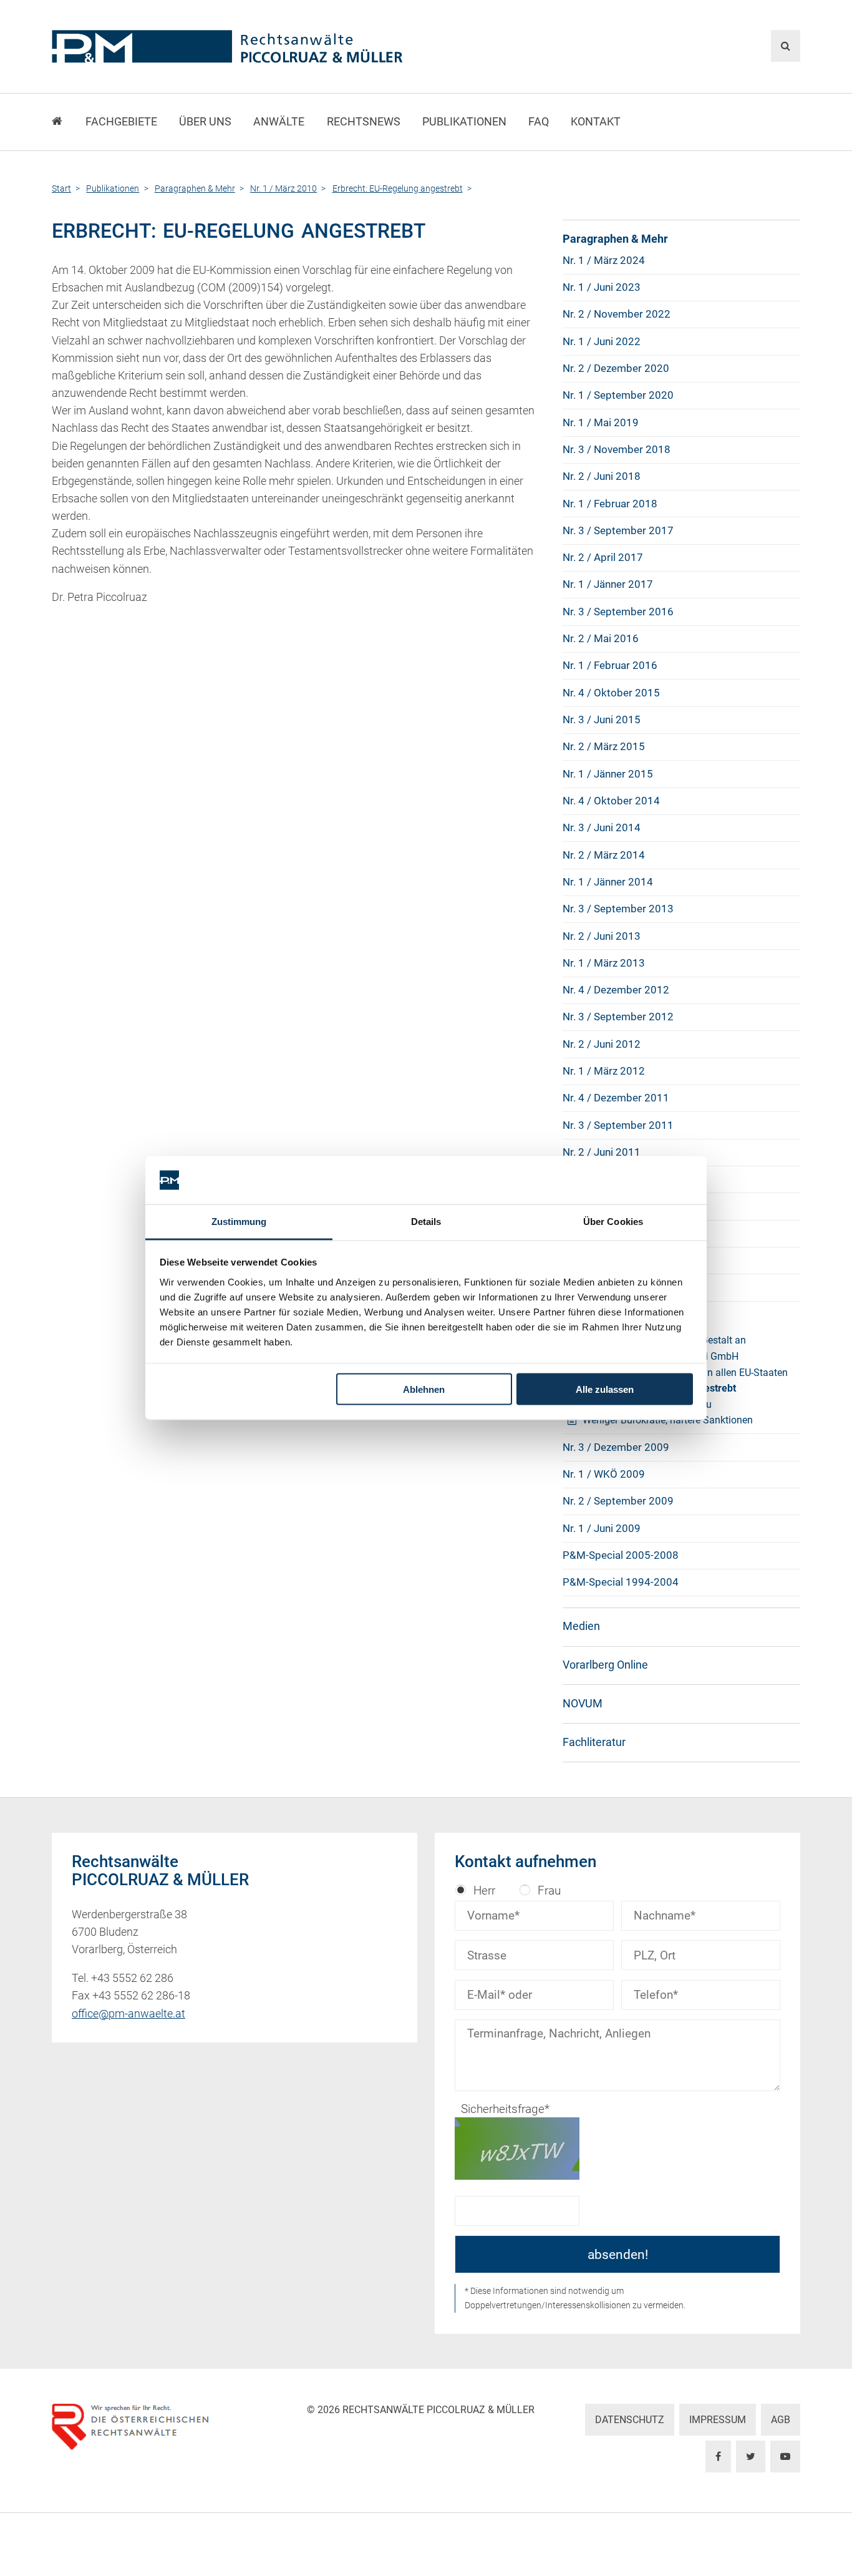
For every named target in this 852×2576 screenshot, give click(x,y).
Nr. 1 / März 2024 (604, 260)
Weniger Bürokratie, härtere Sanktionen (668, 1420)
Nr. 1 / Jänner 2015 (608, 774)
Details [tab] (426, 1221)
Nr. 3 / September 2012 (618, 1017)
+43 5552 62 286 (132, 1978)
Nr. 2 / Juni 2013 (602, 936)
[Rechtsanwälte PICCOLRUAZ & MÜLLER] (298, 46)
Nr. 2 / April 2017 (603, 557)
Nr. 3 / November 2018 (617, 449)
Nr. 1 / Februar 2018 (610, 504)
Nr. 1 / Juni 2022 (602, 341)
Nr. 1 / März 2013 (604, 963)
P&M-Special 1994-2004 (621, 1582)
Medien (581, 1626)
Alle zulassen (605, 1389)
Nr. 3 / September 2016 (618, 612)
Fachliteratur (594, 1742)
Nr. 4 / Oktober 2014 (611, 801)
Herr (484, 1891)
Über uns (205, 122)
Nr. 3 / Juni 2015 (602, 720)
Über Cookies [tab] (613, 1221)
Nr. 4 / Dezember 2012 (616, 990)
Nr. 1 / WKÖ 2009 (604, 1474)
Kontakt (596, 122)
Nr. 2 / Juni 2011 (602, 1152)
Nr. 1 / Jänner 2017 (608, 584)
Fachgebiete (121, 122)
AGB (781, 2420)
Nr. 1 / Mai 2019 (601, 422)
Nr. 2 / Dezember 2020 (616, 368)
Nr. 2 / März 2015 (604, 746)
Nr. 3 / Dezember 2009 (616, 1447)
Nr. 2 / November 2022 (617, 314)
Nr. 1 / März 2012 (604, 1071)
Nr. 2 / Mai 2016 (601, 638)
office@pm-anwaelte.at (128, 2014)
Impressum (718, 2420)
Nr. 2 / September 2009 (618, 1501)
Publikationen (464, 122)
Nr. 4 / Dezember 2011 (616, 1098)
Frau (549, 1891)
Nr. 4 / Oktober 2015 (611, 693)
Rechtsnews (364, 122)
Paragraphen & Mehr (615, 239)
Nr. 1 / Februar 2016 (610, 665)
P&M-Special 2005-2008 (621, 1555)
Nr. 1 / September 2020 (618, 395)
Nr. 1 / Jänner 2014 (608, 882)
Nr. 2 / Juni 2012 (602, 1044)
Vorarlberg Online (605, 1665)
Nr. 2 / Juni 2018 (602, 476)
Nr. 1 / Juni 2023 (602, 287)
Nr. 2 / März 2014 (604, 855)
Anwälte (279, 122)
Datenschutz (630, 2420)
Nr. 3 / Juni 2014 (602, 827)
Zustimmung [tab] (239, 1221)
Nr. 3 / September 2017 (618, 530)
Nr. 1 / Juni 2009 (602, 1528)
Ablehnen (424, 1389)
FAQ (539, 122)
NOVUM (583, 1704)
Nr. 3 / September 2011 (618, 1125)
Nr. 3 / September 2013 (618, 909)
